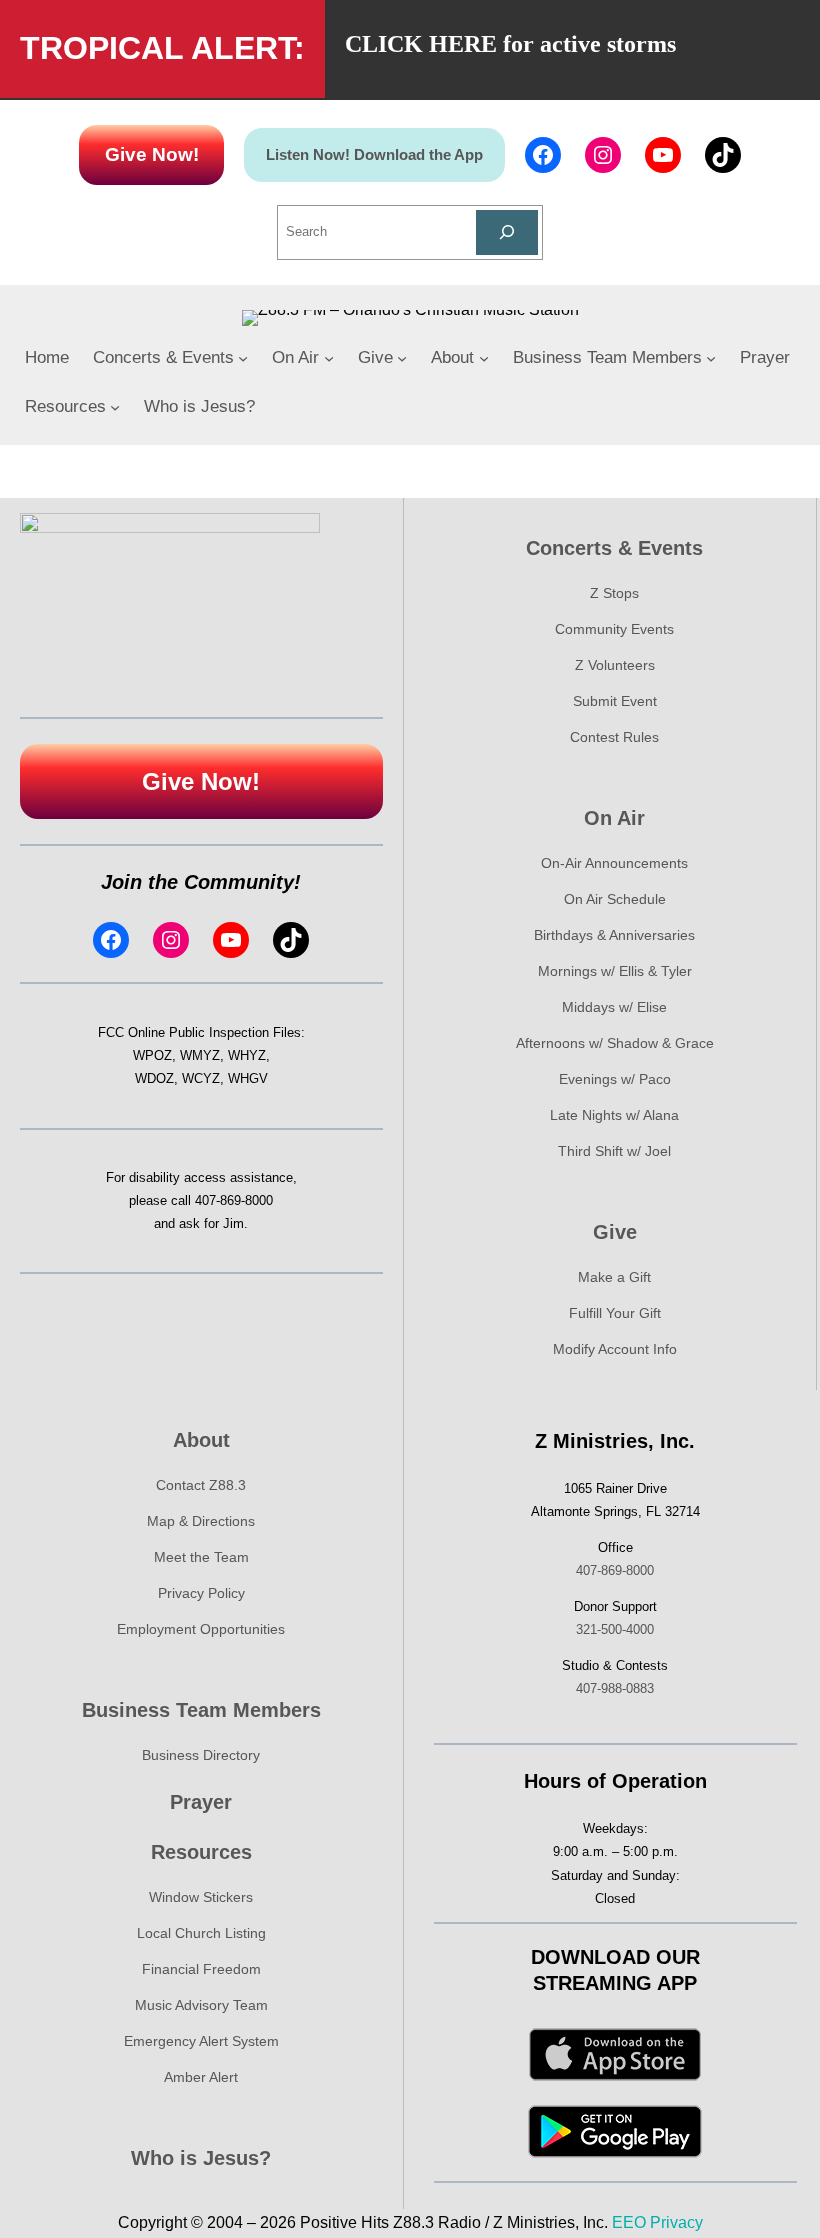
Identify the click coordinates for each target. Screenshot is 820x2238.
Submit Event (615, 701)
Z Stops (614, 593)
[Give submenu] (402, 358)
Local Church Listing (201, 1933)
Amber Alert (201, 2077)
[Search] (507, 232)
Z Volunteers (615, 665)
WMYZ (200, 1055)
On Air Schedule (615, 899)
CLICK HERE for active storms (510, 44)
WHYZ (247, 1055)
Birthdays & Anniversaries (614, 935)
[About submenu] (484, 358)
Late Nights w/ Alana (614, 1115)
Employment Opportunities (201, 1629)
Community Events (614, 629)
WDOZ (154, 1078)
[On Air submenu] (329, 358)
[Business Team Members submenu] (711, 358)
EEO (629, 2222)
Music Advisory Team (201, 2005)
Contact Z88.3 (201, 1485)
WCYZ (201, 1078)
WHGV (248, 1078)
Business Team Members (201, 1710)
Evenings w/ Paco (615, 1079)
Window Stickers (201, 1897)
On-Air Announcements (614, 863)
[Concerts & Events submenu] (243, 358)
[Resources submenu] (115, 407)
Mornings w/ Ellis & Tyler (615, 971)
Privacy (676, 2222)
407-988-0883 (615, 1688)
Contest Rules (614, 737)
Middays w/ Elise (614, 1007)
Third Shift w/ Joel (614, 1151)
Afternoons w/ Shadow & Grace (615, 1043)
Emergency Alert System (201, 2041)
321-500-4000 (615, 1629)
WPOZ (152, 1055)
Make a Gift (614, 1277)
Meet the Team (201, 1557)
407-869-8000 (234, 1200)
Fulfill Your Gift (615, 1313)
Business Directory (201, 1755)
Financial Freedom (201, 1969)
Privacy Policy (201, 1593)
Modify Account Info (615, 1349)
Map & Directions (201, 1521)
